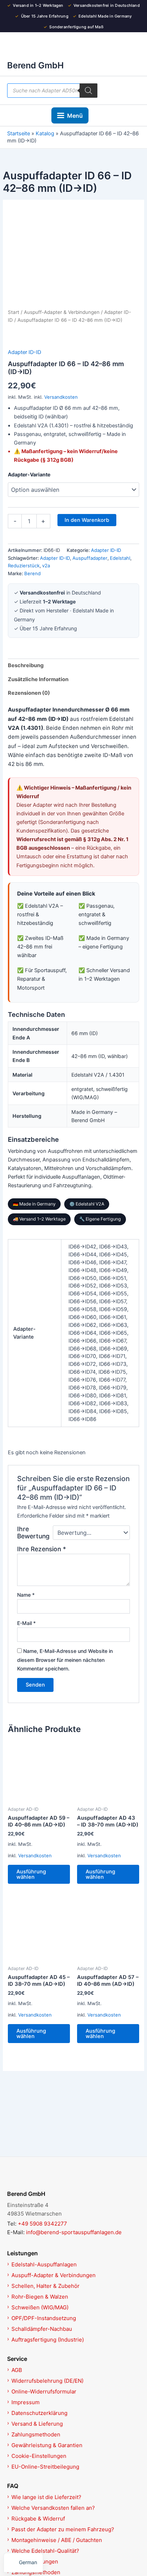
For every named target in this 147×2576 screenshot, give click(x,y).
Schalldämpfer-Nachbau (42, 2329)
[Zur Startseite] (73, 2177)
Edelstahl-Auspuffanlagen (44, 2264)
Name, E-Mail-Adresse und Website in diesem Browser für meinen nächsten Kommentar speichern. (65, 1660)
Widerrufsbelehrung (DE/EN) (47, 2381)
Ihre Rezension (42, 1549)
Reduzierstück (24, 566)
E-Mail (26, 1623)
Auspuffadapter (90, 558)
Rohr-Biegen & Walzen (40, 2297)
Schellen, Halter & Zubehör (45, 2286)
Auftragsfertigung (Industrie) (48, 2340)
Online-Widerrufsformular (44, 2391)
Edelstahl (120, 558)
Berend (32, 573)
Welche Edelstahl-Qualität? (45, 2551)
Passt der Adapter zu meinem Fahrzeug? (63, 2529)
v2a (46, 566)
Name (26, 1595)
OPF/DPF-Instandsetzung (44, 2318)
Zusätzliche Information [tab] (38, 679)
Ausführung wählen (31, 1874)
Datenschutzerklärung (39, 2413)
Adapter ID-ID (24, 352)
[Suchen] (88, 91)
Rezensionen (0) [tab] (29, 693)
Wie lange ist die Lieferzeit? (46, 2497)
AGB (17, 2370)
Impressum (26, 2402)
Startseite (19, 134)
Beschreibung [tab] (26, 665)
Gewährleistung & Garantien (47, 2445)
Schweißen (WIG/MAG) (40, 2307)
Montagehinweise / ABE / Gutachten (57, 2540)
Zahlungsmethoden (36, 2434)
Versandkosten (61, 397)
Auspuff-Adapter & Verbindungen (62, 312)
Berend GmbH (36, 65)
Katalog (45, 134)
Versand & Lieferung (37, 2424)
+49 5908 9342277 (42, 2224)
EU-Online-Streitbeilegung (45, 2467)
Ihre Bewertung (33, 1533)
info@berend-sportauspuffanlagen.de (74, 2232)
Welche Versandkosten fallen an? (53, 2508)
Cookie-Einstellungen (39, 2456)
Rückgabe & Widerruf (38, 2519)
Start (14, 312)
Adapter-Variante (29, 474)
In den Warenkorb (87, 520)
